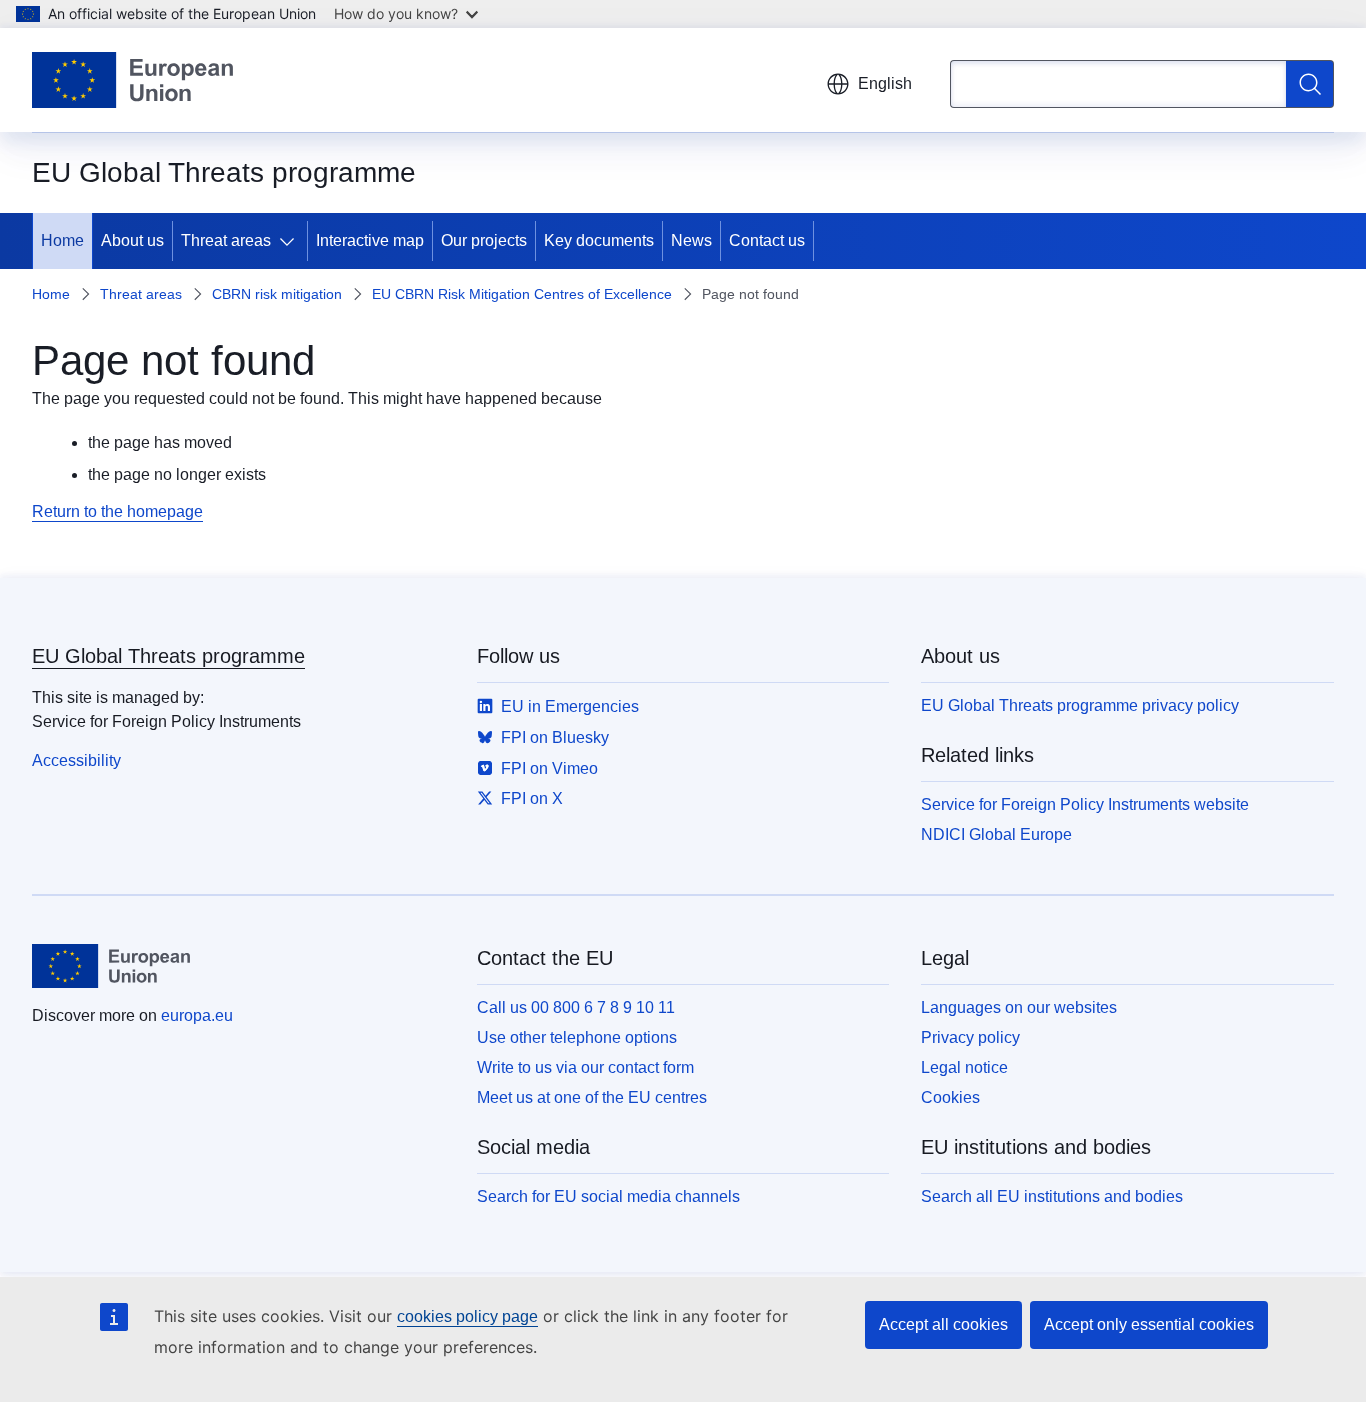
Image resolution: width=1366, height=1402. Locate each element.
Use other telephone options (577, 1037)
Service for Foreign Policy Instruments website (1085, 804)
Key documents (599, 240)
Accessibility (76, 760)
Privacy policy (970, 1037)
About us (132, 240)
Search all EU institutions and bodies (1052, 1196)
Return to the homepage (117, 511)
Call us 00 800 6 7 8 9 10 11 (576, 1007)
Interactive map (370, 240)
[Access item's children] (291, 241)
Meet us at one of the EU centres (592, 1097)
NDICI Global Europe (996, 834)
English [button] (885, 83)
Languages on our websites (1019, 1007)
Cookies (950, 1097)
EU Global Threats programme (168, 656)
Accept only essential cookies (1149, 1324)
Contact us (767, 240)
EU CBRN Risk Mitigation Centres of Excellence (522, 294)
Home (62, 240)
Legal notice (964, 1067)
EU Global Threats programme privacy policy (1080, 705)
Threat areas (226, 240)
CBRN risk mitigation (277, 294)
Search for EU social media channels (608, 1196)
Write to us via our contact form (585, 1067)
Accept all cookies (943, 1324)
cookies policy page (467, 1316)
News (691, 240)
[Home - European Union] (132, 80)
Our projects (484, 240)
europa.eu (197, 1015)
